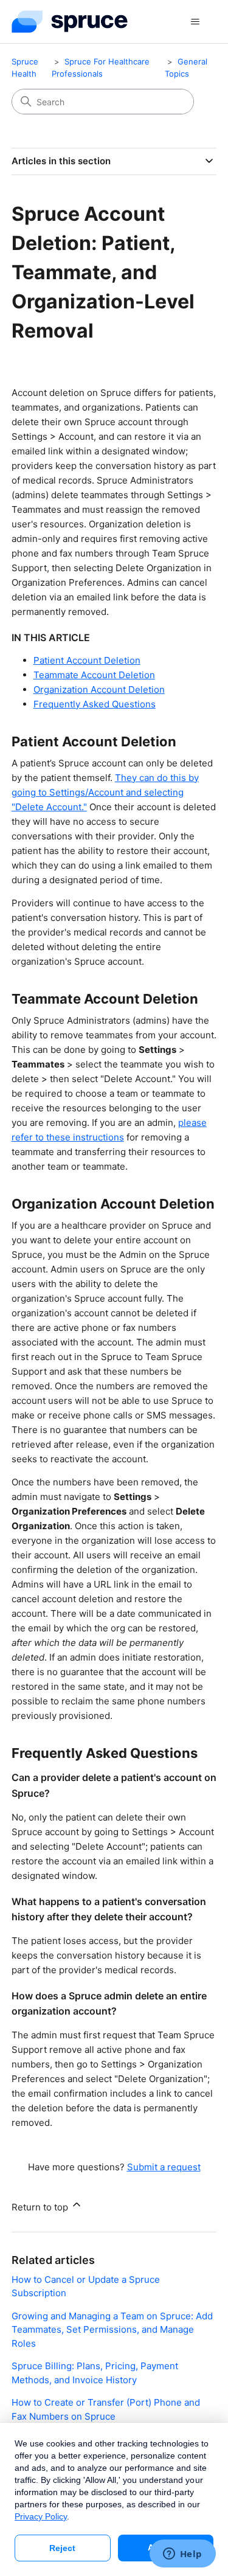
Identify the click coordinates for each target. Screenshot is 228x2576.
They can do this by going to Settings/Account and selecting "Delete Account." (105, 792)
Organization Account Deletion (99, 689)
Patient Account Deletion (87, 660)
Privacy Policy (41, 2516)
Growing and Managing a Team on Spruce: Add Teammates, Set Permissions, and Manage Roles (112, 2330)
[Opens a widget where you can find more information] (182, 2555)
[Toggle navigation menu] (195, 22)
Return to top (41, 2207)
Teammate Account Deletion (94, 675)
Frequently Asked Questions (95, 704)
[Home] (70, 22)
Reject (62, 2548)
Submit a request (164, 2167)
